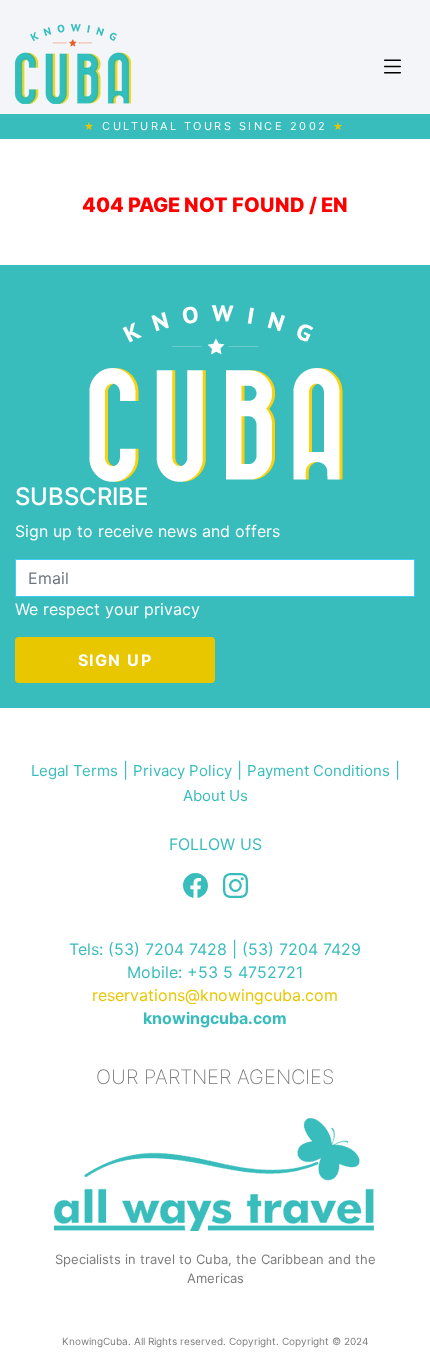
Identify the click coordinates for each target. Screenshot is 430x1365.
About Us (215, 795)
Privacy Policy (182, 770)
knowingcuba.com (215, 1018)
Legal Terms (74, 770)
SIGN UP (115, 660)
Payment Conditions (318, 770)
